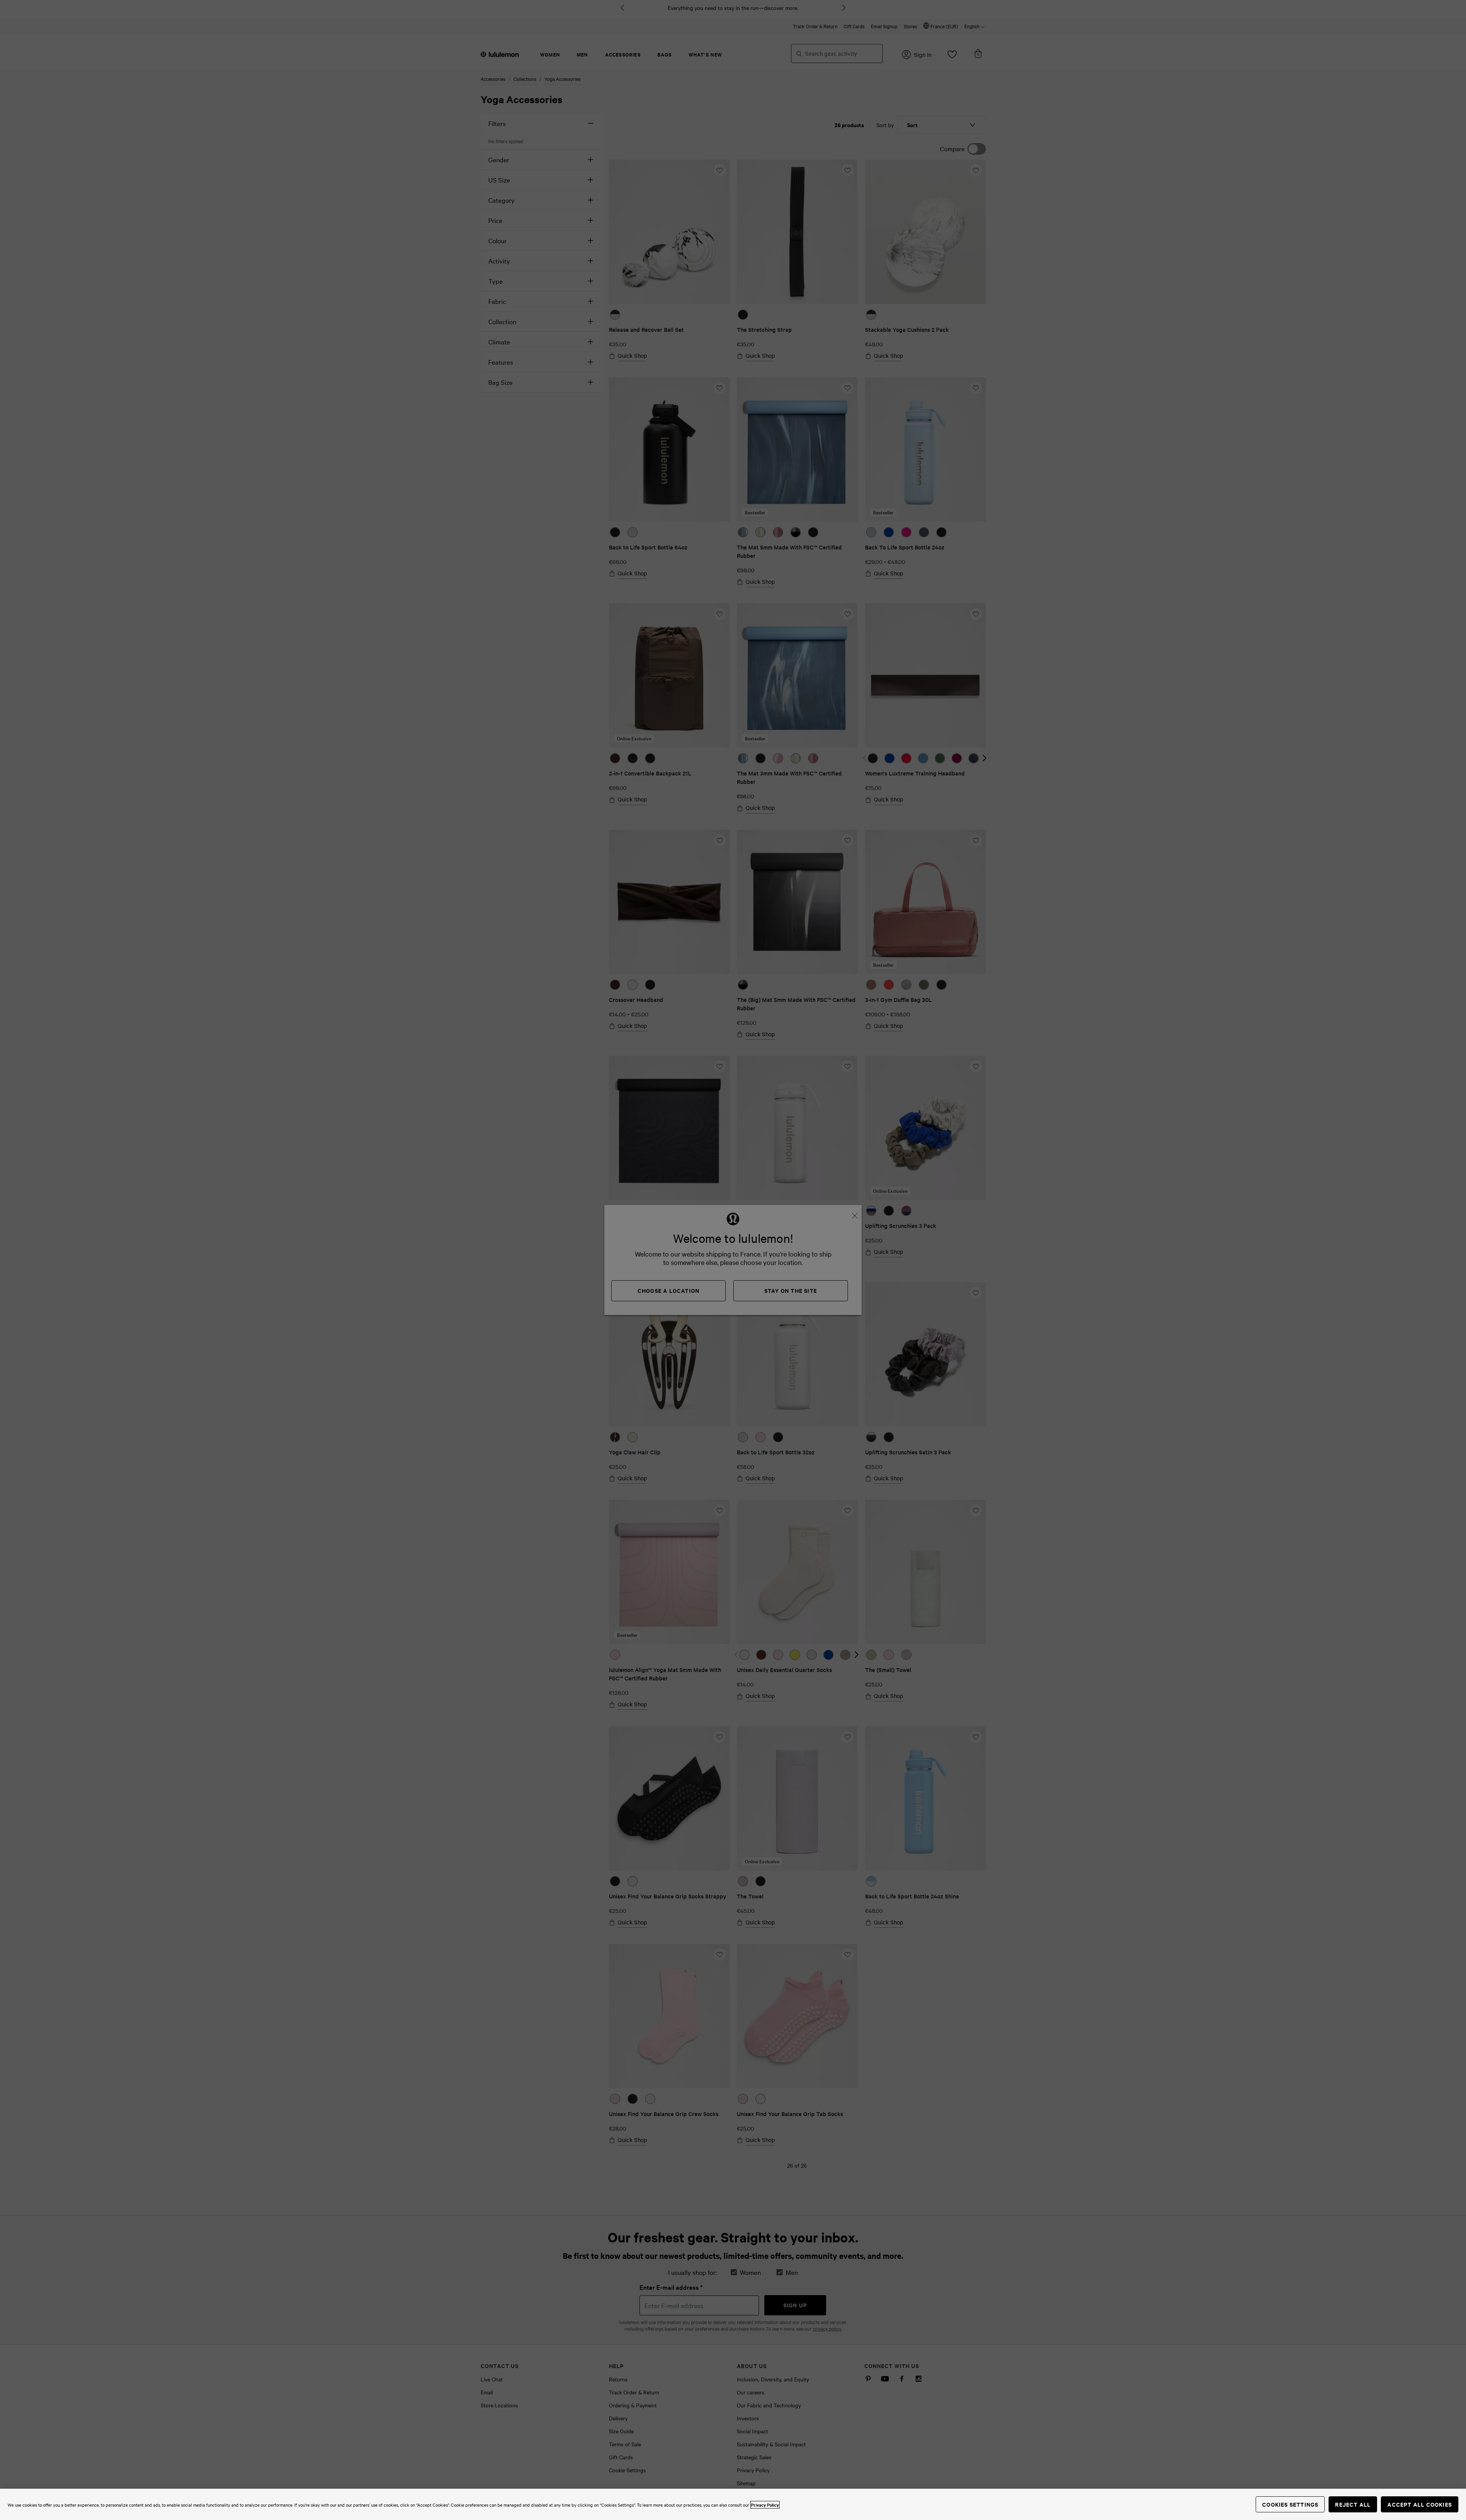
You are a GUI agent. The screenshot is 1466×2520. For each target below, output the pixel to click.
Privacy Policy (765, 2505)
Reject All (1353, 2504)
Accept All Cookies (1420, 2504)
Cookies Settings (1290, 2504)
